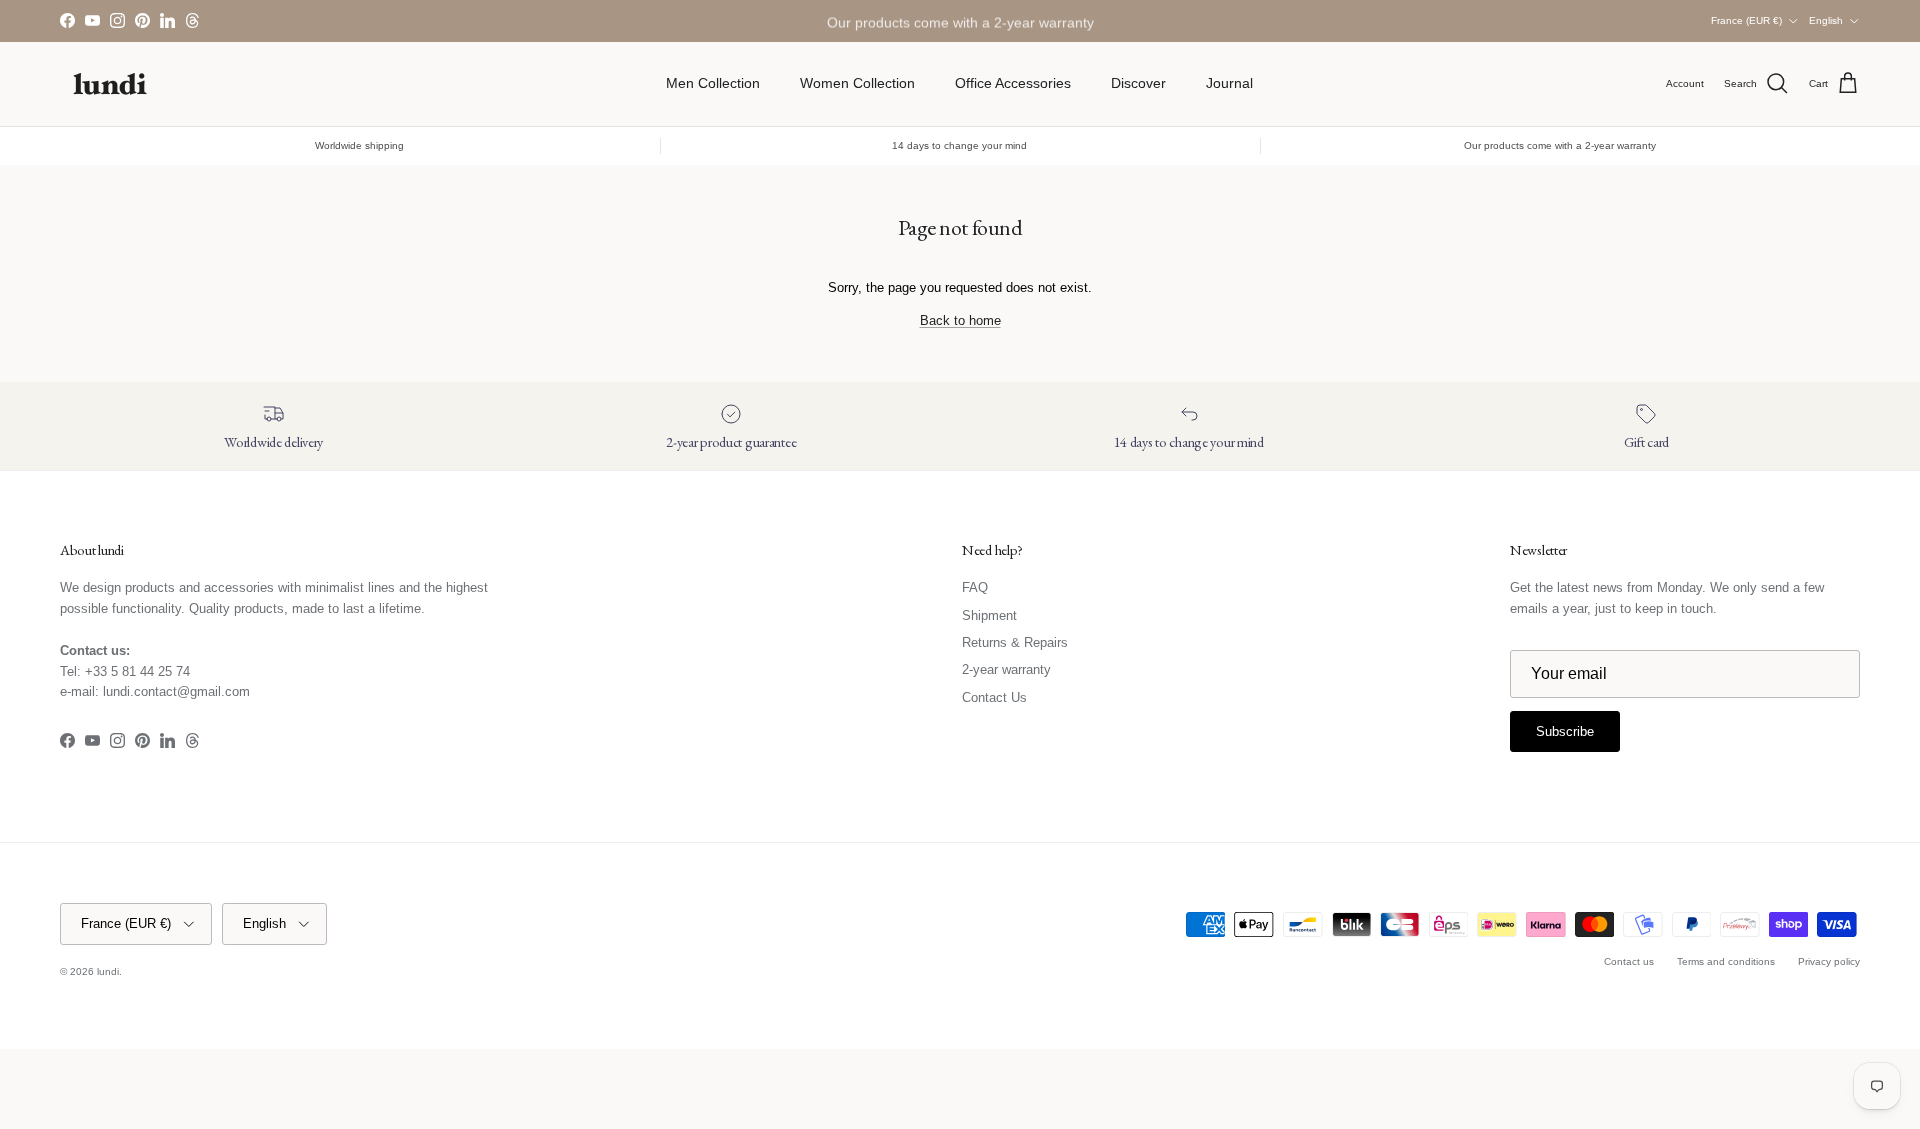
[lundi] (110, 84)
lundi (108, 971)
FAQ (975, 587)
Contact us (1629, 961)
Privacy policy (1829, 961)
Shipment (989, 615)
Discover (1138, 83)
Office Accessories (1013, 83)
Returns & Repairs (1015, 642)
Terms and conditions (1726, 961)
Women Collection (857, 83)
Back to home (960, 320)
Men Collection (713, 83)
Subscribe (1565, 731)
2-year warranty (1006, 669)
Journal (1229, 83)
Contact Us (994, 697)
